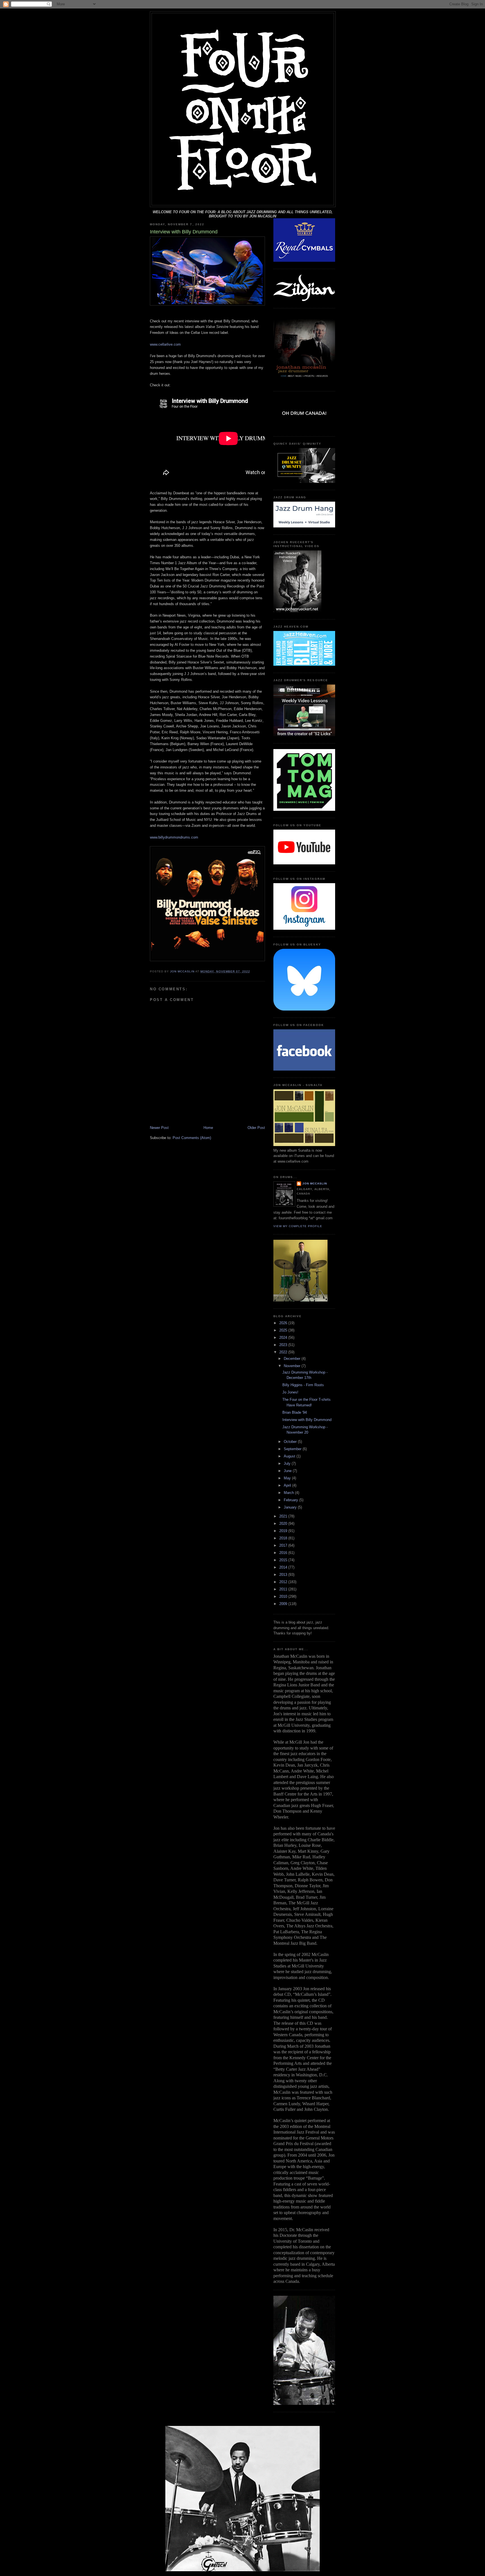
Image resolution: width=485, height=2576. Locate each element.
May (288, 1478)
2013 (284, 1575)
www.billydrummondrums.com (174, 837)
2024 (284, 1338)
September (293, 1449)
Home (208, 1128)
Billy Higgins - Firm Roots (303, 1385)
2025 (284, 1330)
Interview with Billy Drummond (307, 1420)
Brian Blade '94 (295, 1412)
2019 (284, 1531)
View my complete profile (298, 1226)
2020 (284, 1524)
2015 (284, 1560)
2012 (284, 1582)
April (288, 1485)
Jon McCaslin (315, 1183)
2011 (284, 1589)
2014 (284, 1567)
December (293, 1359)
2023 (284, 1345)
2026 (284, 1323)
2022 (284, 1352)
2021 (284, 1516)
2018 (284, 1538)
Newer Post (159, 1128)
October (291, 1442)
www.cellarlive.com (165, 344)
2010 (284, 1596)
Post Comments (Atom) (192, 1138)
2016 (284, 1553)
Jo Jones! (290, 1392)
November (293, 1366)
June (288, 1471)
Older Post (256, 1128)
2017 (284, 1545)
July (288, 1463)
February (291, 1500)
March (289, 1493)
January (291, 1507)
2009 (284, 1604)
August (290, 1456)
